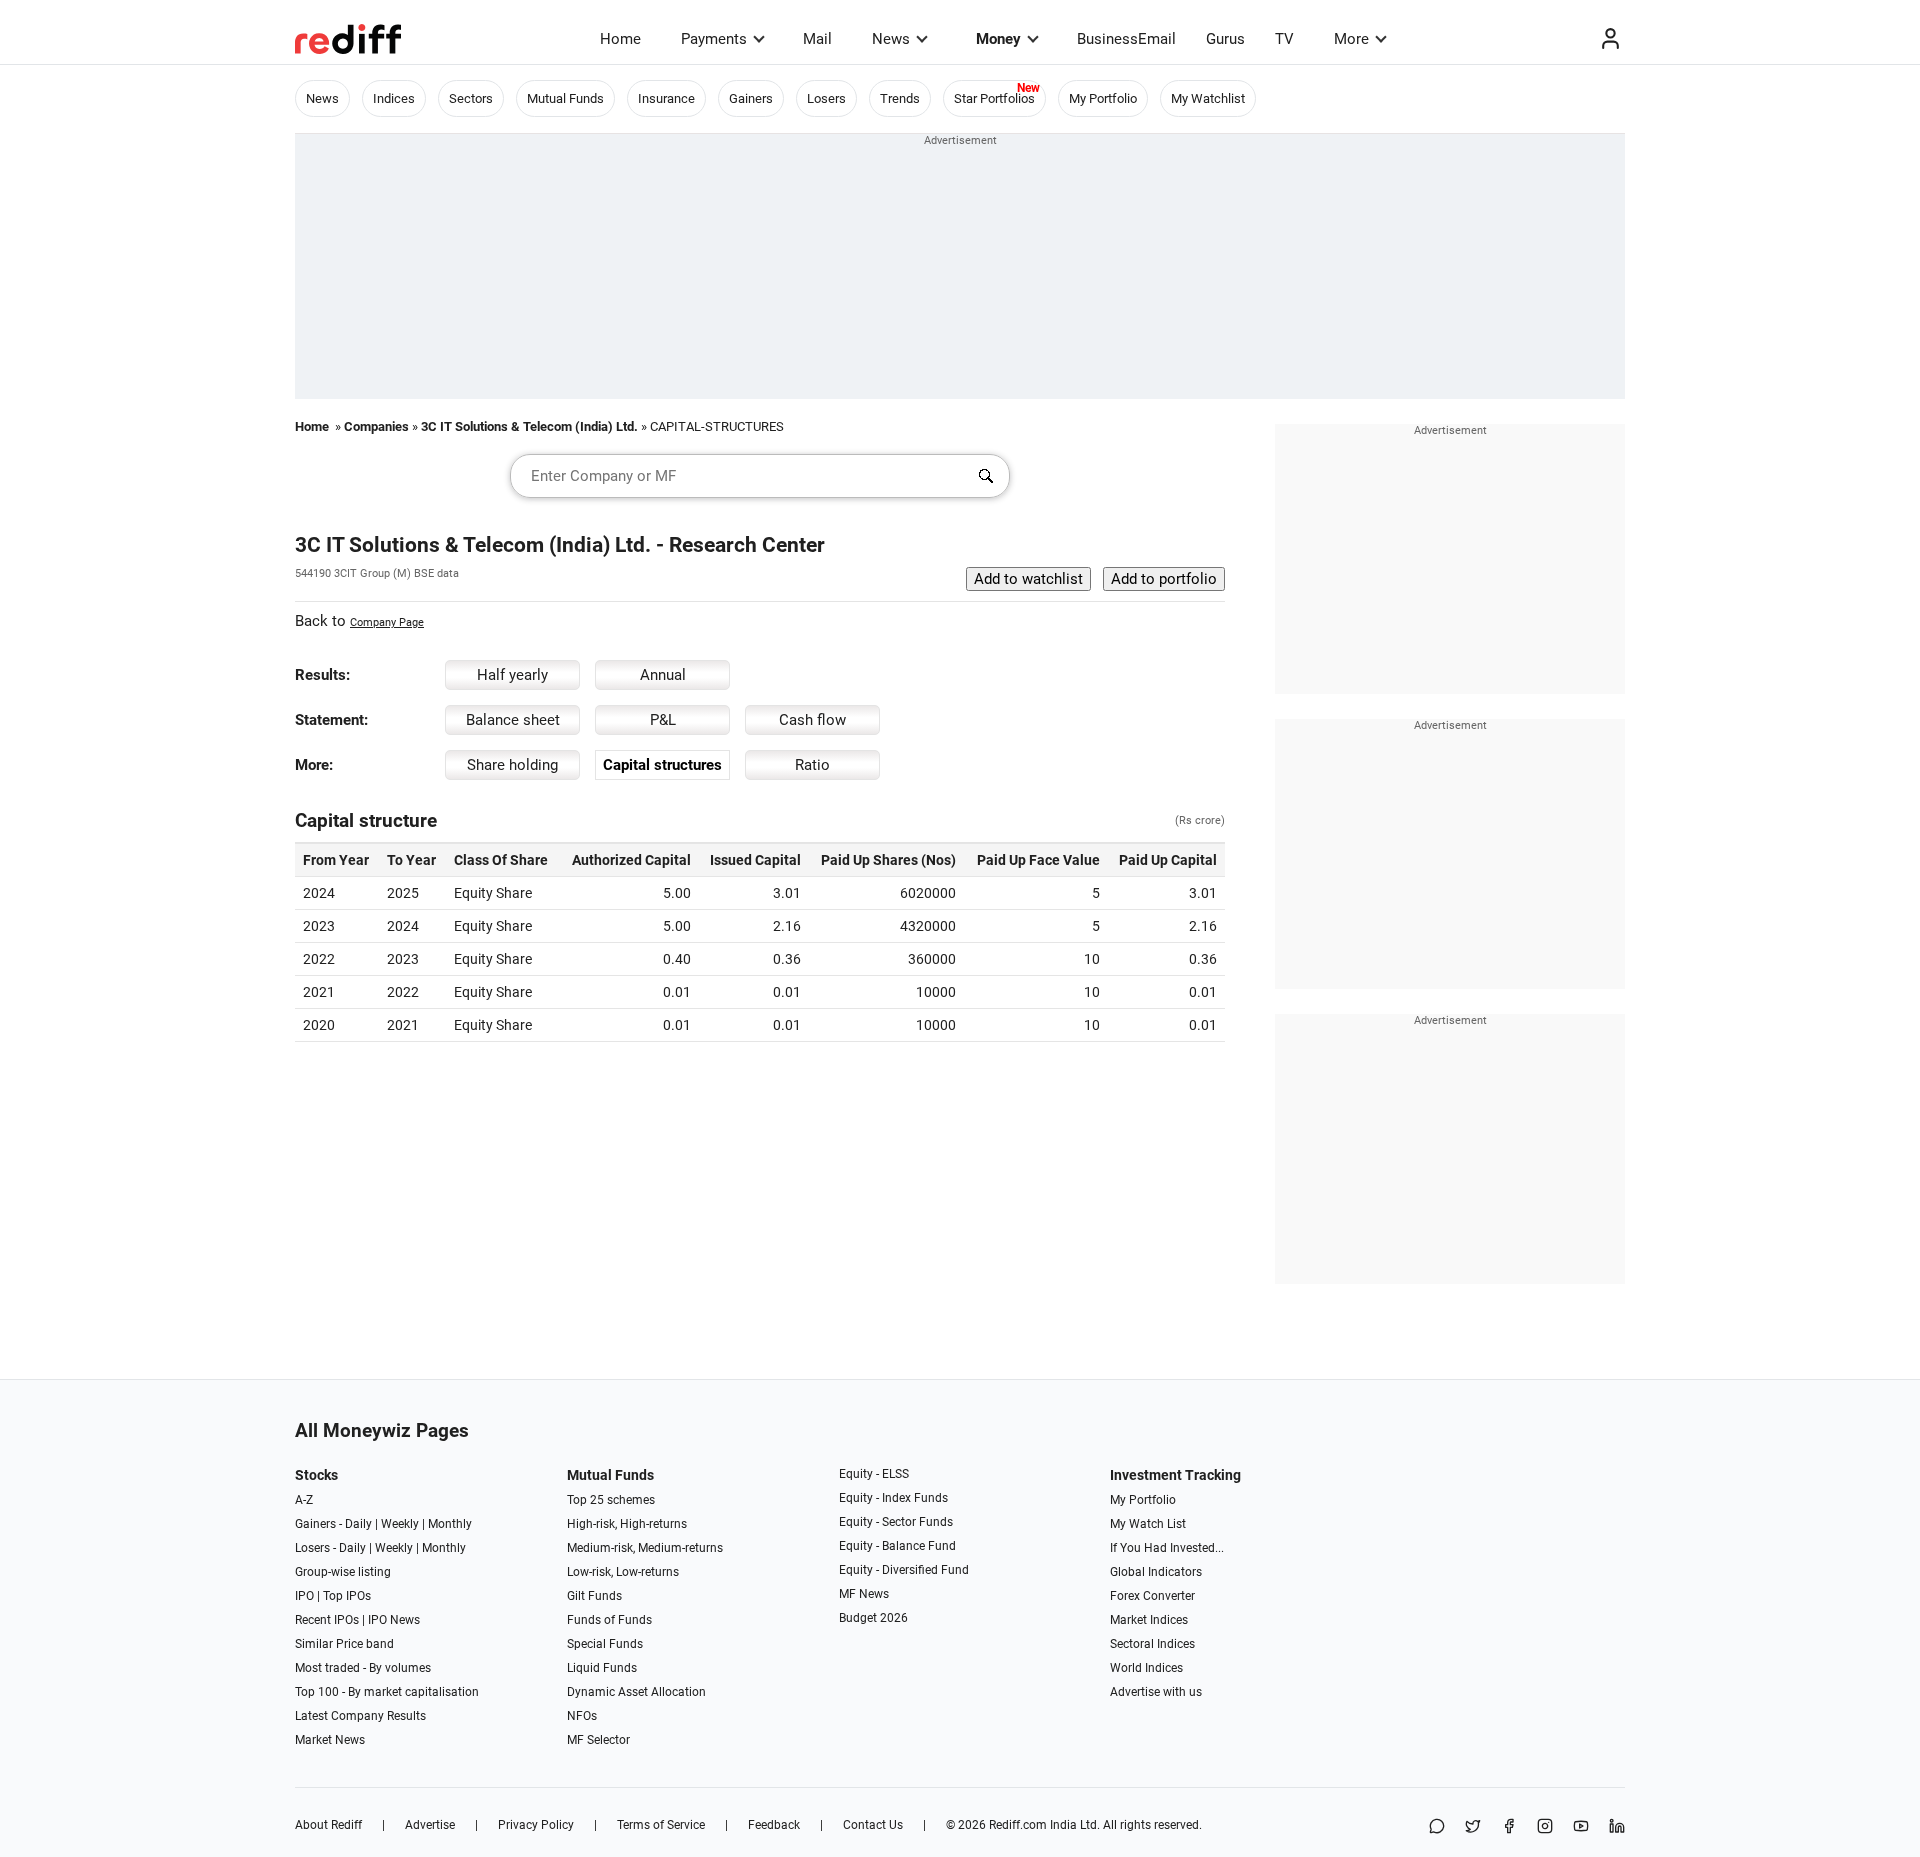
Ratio (812, 765)
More (1351, 39)
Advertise (430, 1825)
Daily (358, 1524)
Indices (394, 98)
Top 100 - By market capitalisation (387, 1692)
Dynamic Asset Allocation (636, 1692)
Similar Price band (344, 1644)
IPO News (394, 1620)
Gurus (1225, 39)
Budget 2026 (873, 1618)
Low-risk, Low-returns (623, 1572)
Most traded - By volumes (363, 1668)
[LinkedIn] (1617, 1827)
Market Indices (1149, 1620)
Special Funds (605, 1644)
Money (998, 39)
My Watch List (1148, 1524)
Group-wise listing (343, 1572)
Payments (714, 39)
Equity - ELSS (874, 1474)
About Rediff (328, 1825)
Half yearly (512, 675)
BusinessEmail (1126, 39)
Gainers (751, 98)
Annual (663, 675)
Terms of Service (661, 1825)
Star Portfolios (994, 98)
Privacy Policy (536, 1825)
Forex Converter (1152, 1596)
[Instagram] (1545, 1827)
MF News (864, 1594)
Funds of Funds (609, 1620)
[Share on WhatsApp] (1437, 1827)
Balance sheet (513, 720)
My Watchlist (1208, 98)
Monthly (450, 1524)
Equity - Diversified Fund (904, 1570)
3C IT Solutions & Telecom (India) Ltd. (529, 426)
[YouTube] (1581, 1827)
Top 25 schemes (611, 1500)
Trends (900, 98)
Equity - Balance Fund (897, 1546)
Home (620, 39)
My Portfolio (1103, 98)
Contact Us (873, 1825)
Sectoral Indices (1152, 1644)
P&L (663, 720)
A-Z (304, 1500)
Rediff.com (1018, 1825)
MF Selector (598, 1740)
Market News (330, 1740)
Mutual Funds (565, 98)
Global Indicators (1156, 1572)
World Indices (1146, 1668)
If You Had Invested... (1167, 1548)
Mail (817, 39)
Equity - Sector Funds (896, 1522)
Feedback (774, 1825)
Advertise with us (1156, 1692)
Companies (376, 426)
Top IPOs (347, 1596)
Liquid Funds (602, 1668)
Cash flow (812, 720)
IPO (304, 1596)
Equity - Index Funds (893, 1498)
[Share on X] (1473, 1827)
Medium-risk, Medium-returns (645, 1548)
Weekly (400, 1524)
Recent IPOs (327, 1620)
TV (1284, 39)
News (891, 39)
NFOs (582, 1716)
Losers (826, 98)
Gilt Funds (594, 1596)
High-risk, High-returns (627, 1524)
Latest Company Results (360, 1716)
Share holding (512, 765)
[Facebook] (1509, 1827)
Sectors (471, 98)
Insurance (666, 98)
